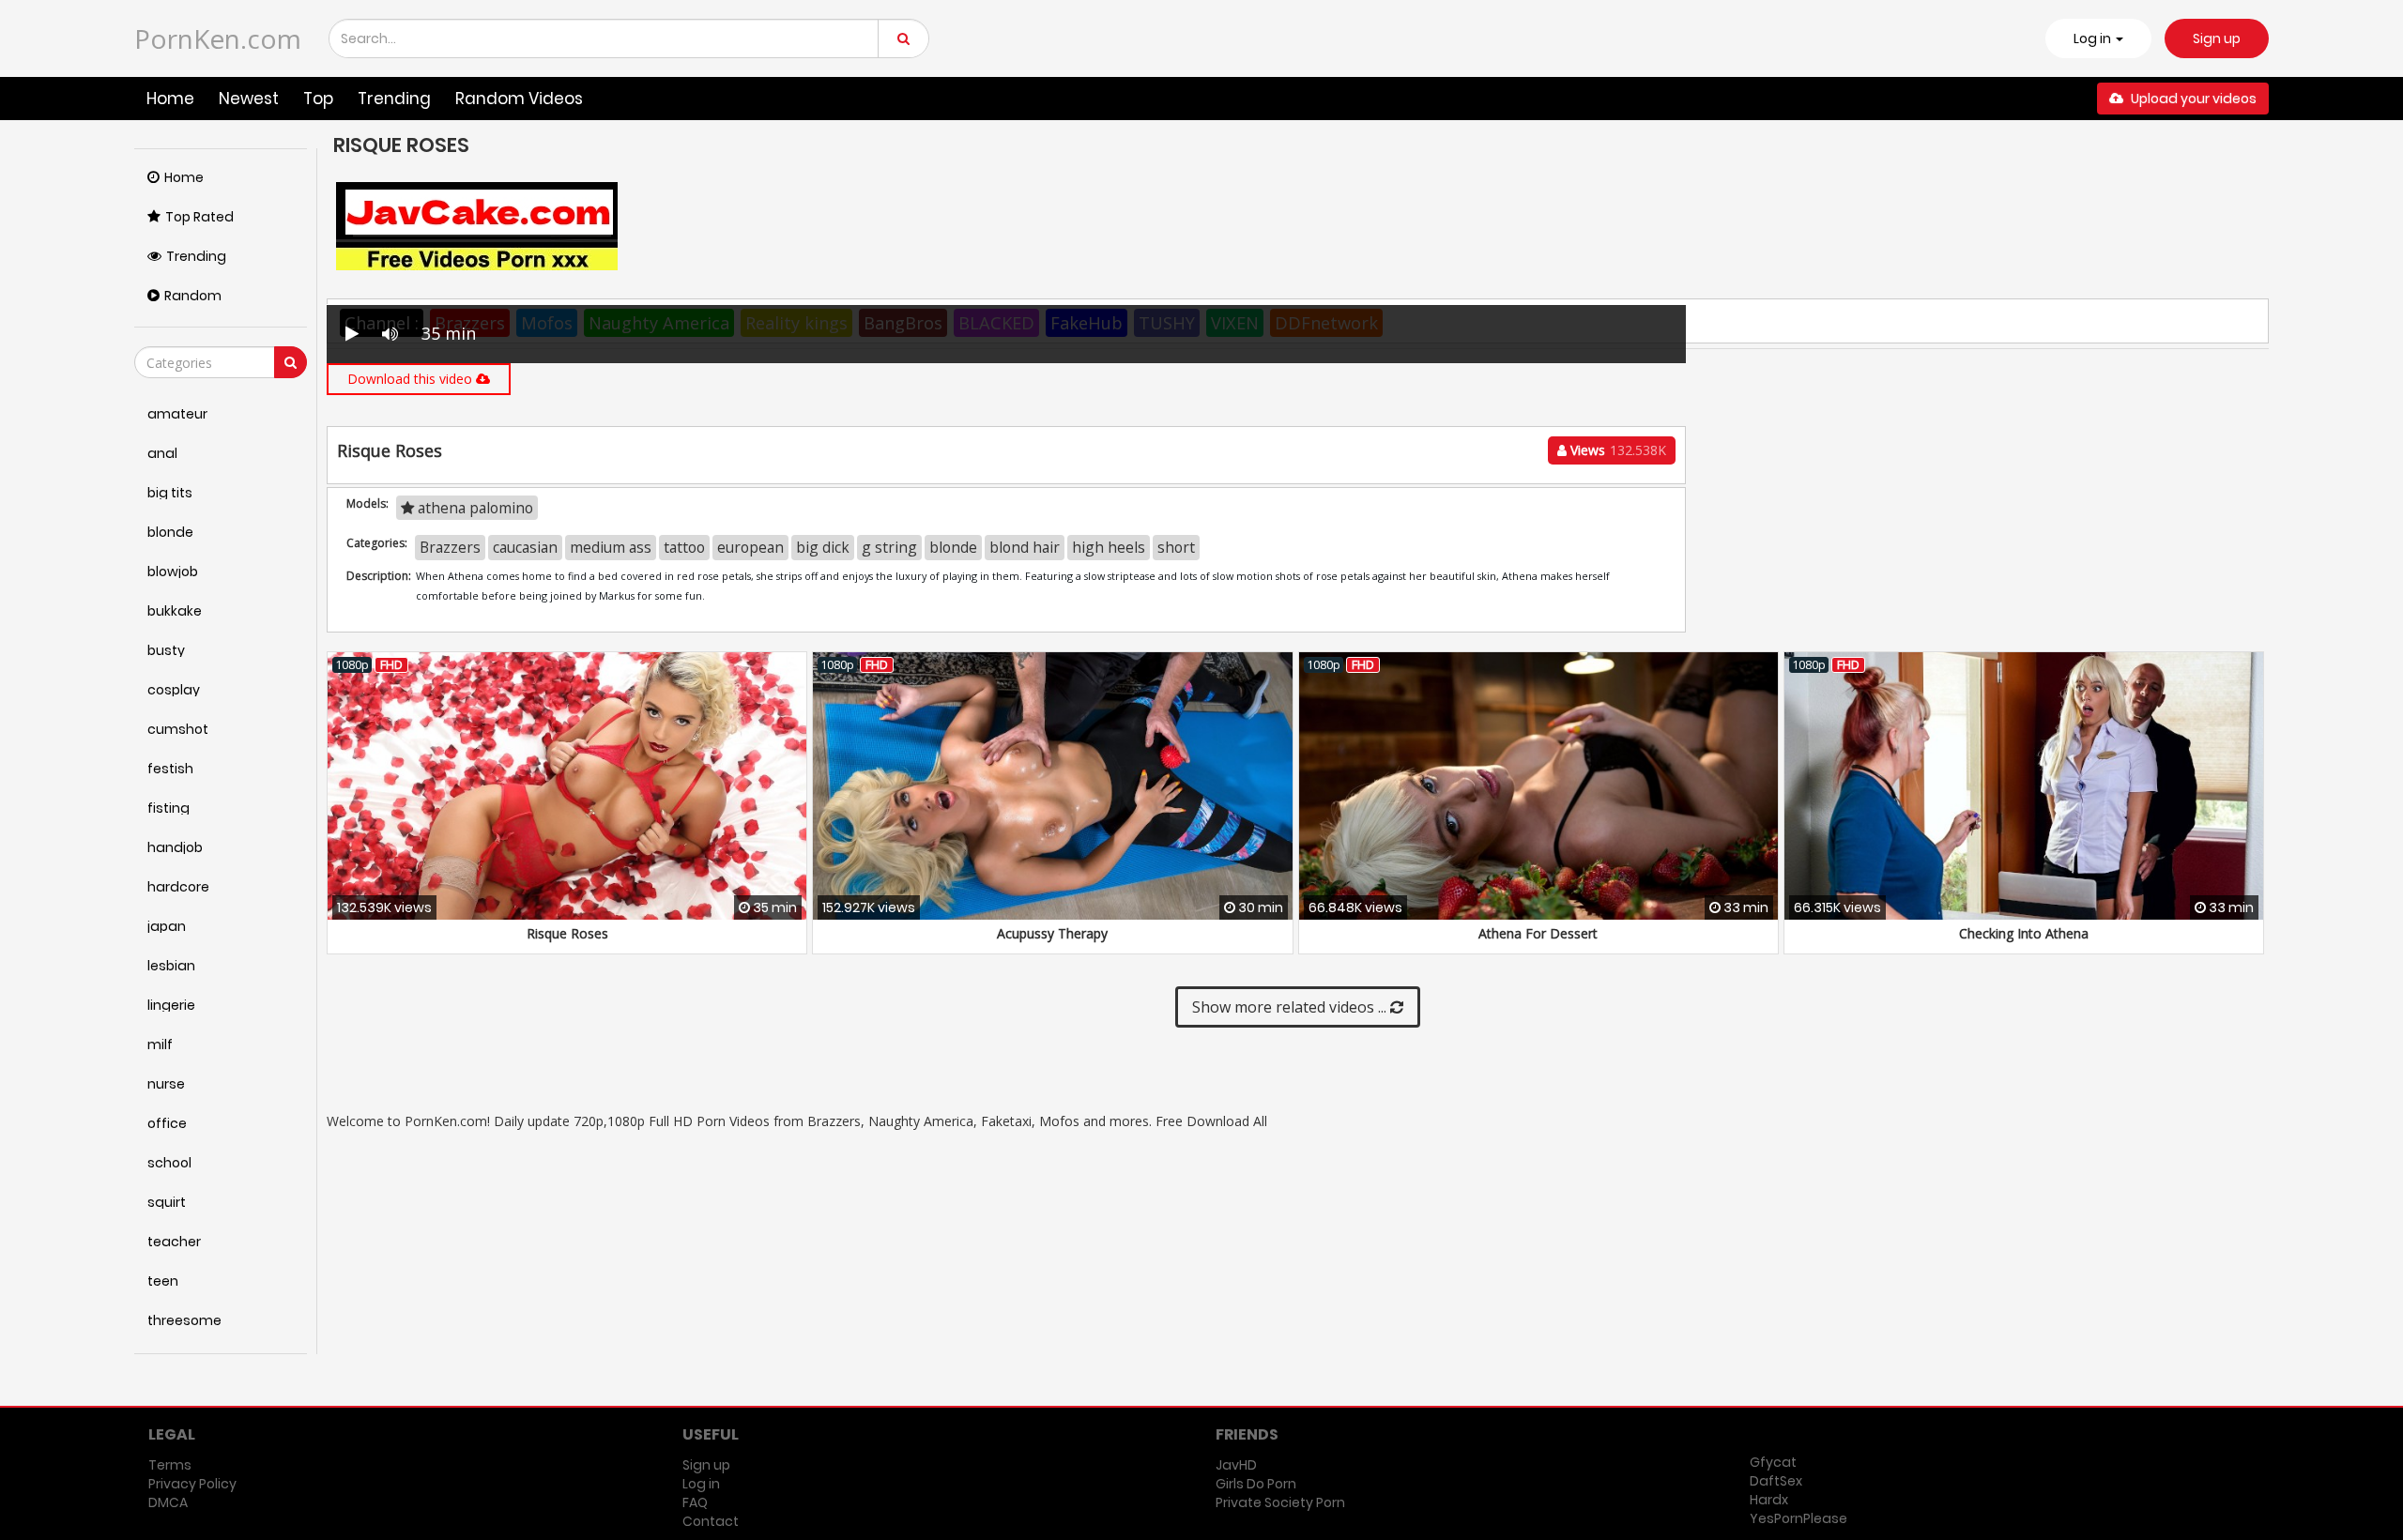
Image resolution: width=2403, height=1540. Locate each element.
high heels (1109, 547)
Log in (701, 1484)
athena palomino (474, 508)
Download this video (412, 379)
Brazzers (450, 547)
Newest (249, 99)
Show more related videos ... (1291, 1007)
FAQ (695, 1502)
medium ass (611, 547)
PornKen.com (218, 38)
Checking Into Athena (2024, 933)
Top (318, 99)
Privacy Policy (192, 1484)
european (750, 547)
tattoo (684, 547)
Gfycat (1773, 1462)
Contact (711, 1521)
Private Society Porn (1280, 1502)
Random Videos (519, 99)
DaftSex (1776, 1481)
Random (193, 296)
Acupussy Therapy (1052, 933)
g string (889, 547)
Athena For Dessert (1538, 933)
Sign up (2217, 38)
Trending (394, 99)
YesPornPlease (1798, 1518)
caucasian (525, 547)
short (1176, 547)
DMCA (168, 1502)
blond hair (1025, 547)
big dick (823, 547)
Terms (170, 1465)
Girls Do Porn (1256, 1484)
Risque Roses (567, 933)
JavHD (1236, 1465)
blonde (953, 547)
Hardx (1769, 1500)
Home (170, 99)
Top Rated (199, 217)
